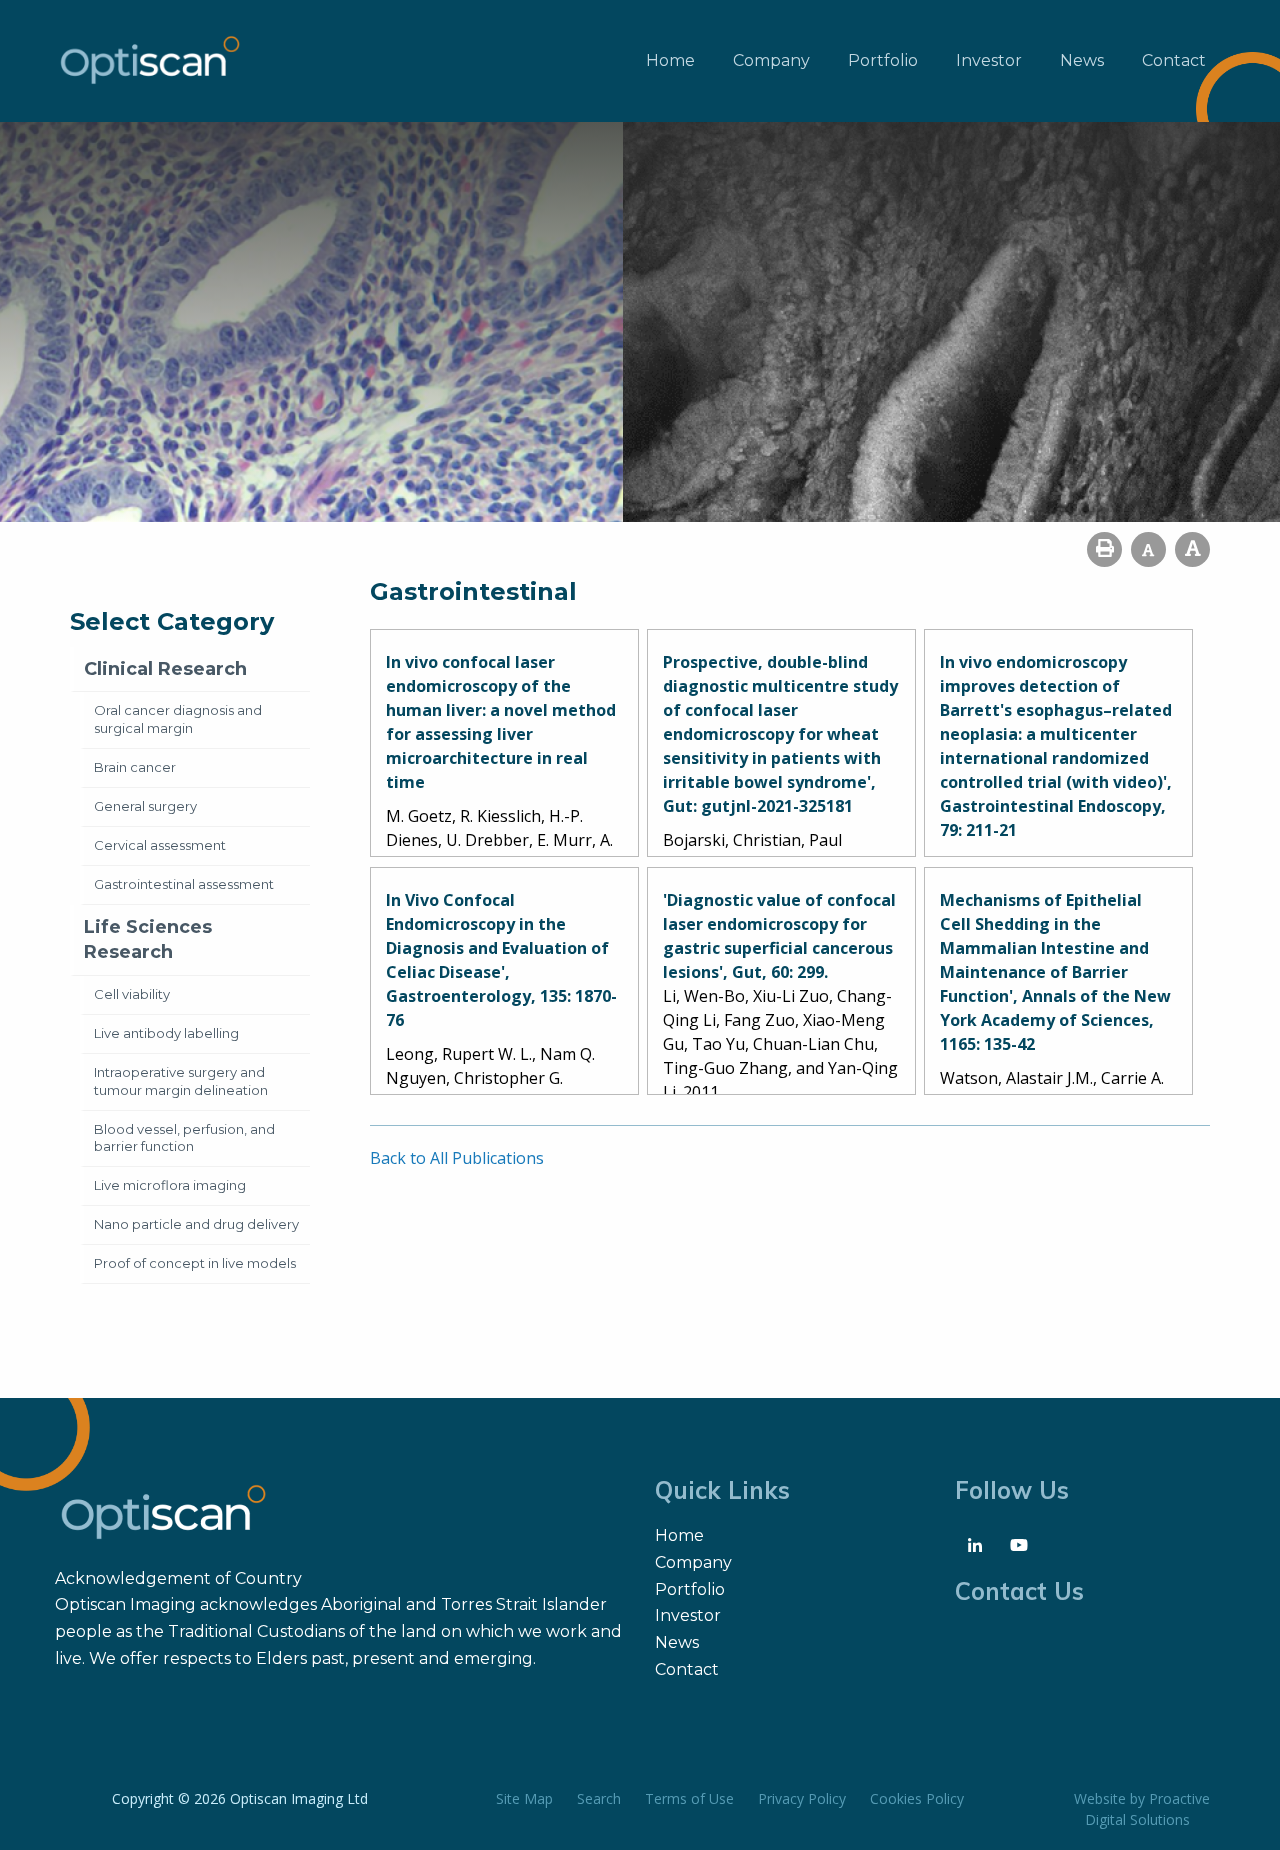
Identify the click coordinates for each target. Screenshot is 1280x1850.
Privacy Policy (802, 1798)
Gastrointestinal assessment (184, 884)
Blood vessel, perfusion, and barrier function (184, 1138)
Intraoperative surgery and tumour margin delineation (181, 1081)
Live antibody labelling (166, 1033)
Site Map (524, 1798)
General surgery (145, 806)
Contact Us (1019, 1591)
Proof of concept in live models (195, 1263)
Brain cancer (135, 767)
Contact (1174, 60)
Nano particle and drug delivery (196, 1224)
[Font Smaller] (1148, 549)
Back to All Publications (457, 1158)
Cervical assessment (160, 845)
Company (771, 60)
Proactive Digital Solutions (1147, 1809)
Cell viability (132, 994)
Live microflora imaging (170, 1185)
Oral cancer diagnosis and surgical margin (178, 719)
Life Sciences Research (148, 939)
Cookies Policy (917, 1798)
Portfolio (883, 60)
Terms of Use (689, 1798)
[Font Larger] (1192, 549)
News (1082, 60)
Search (599, 1798)
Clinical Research (165, 669)
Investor (989, 60)
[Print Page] (1104, 549)
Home (670, 60)
